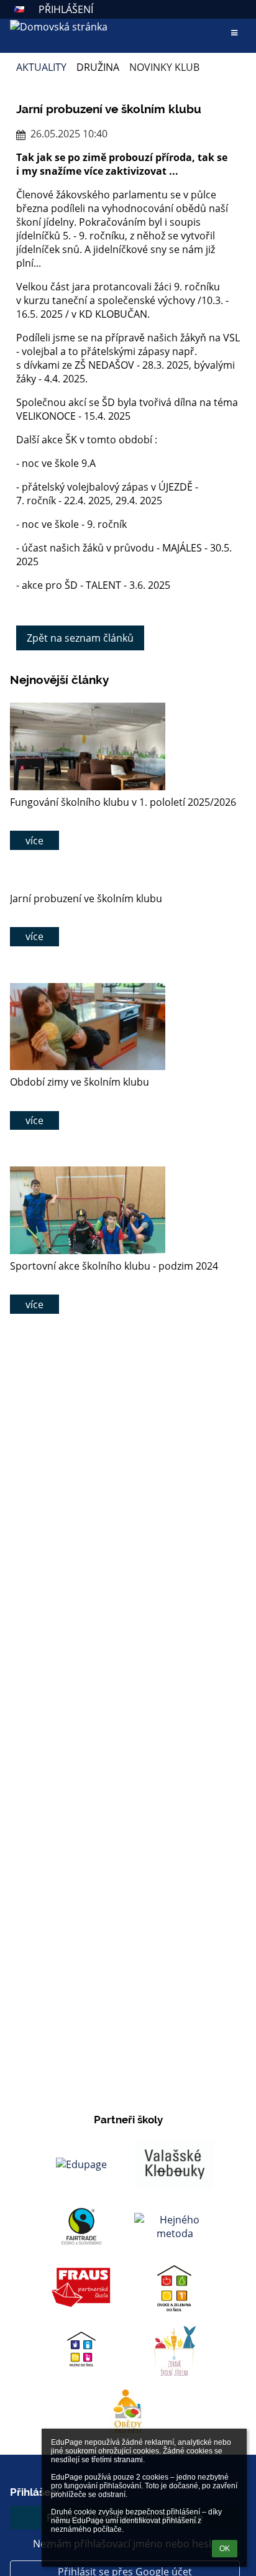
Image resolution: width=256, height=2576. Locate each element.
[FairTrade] (81, 2227)
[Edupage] (81, 2164)
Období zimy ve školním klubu (80, 1082)
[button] (19, 9)
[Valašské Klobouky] (175, 2164)
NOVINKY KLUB (164, 67)
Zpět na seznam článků (80, 638)
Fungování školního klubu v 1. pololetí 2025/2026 (123, 802)
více (34, 841)
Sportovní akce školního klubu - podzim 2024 (114, 1266)
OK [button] (225, 2549)
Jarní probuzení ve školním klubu (86, 898)
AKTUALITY (41, 67)
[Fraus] (81, 2289)
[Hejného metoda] (175, 2227)
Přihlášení (66, 9)
